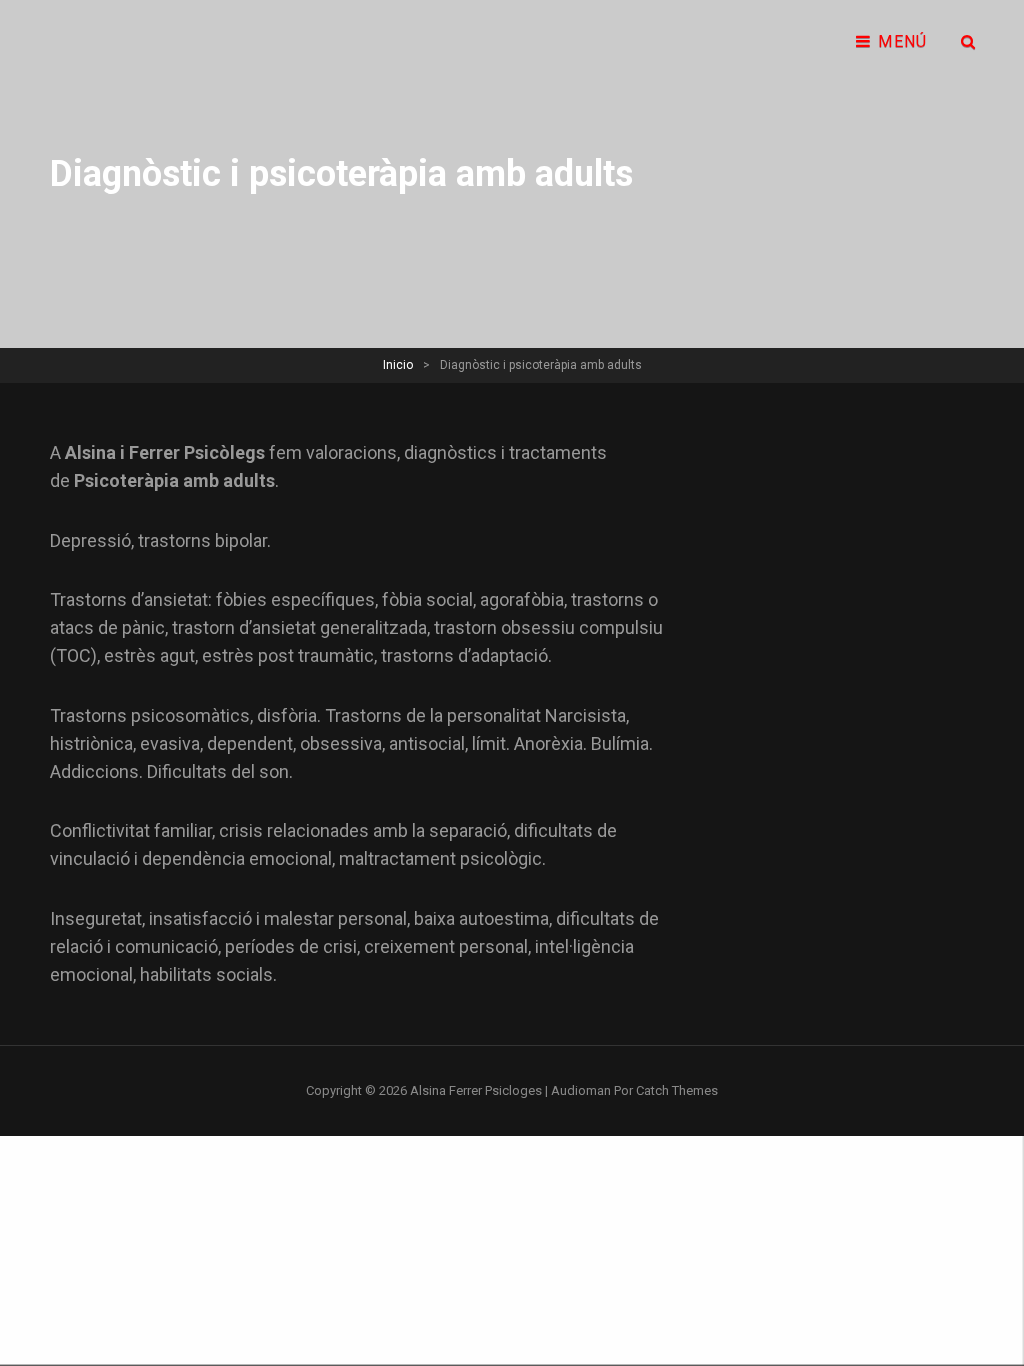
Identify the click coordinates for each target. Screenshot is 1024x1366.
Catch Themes (677, 1090)
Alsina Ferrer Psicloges (476, 1090)
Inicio (398, 365)
